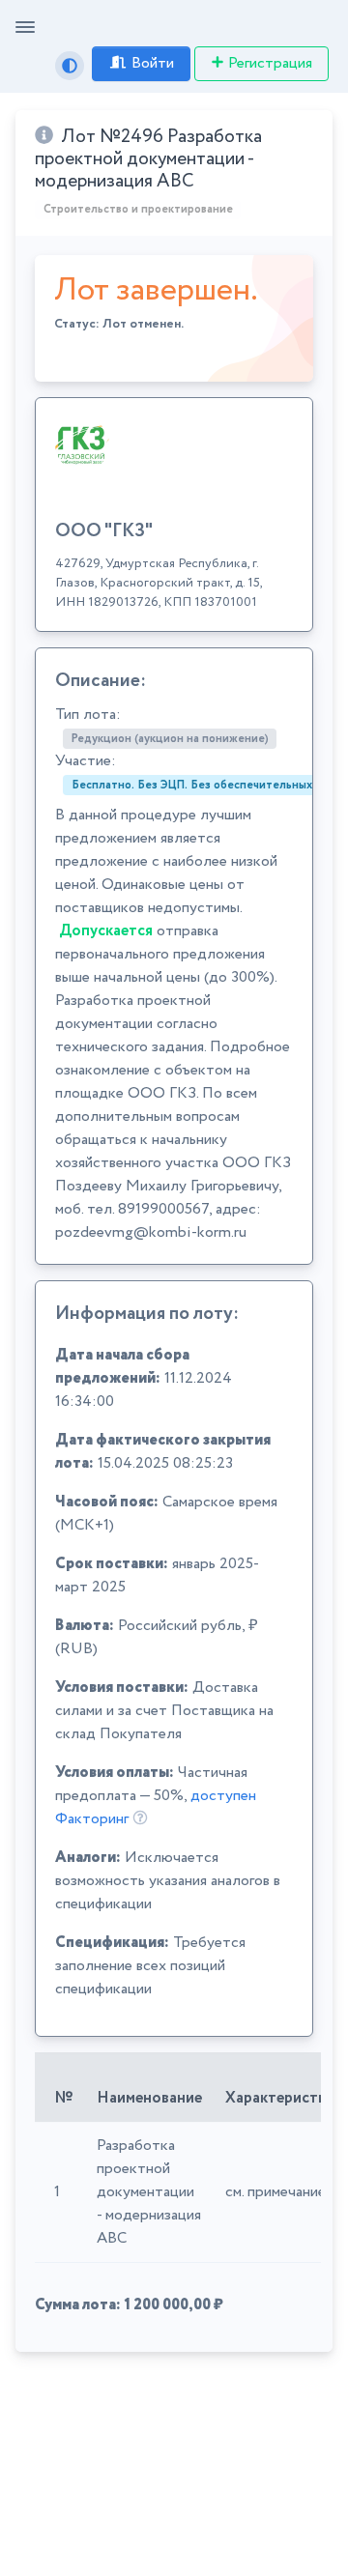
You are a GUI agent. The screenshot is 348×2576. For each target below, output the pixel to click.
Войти (153, 63)
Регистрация (270, 63)
